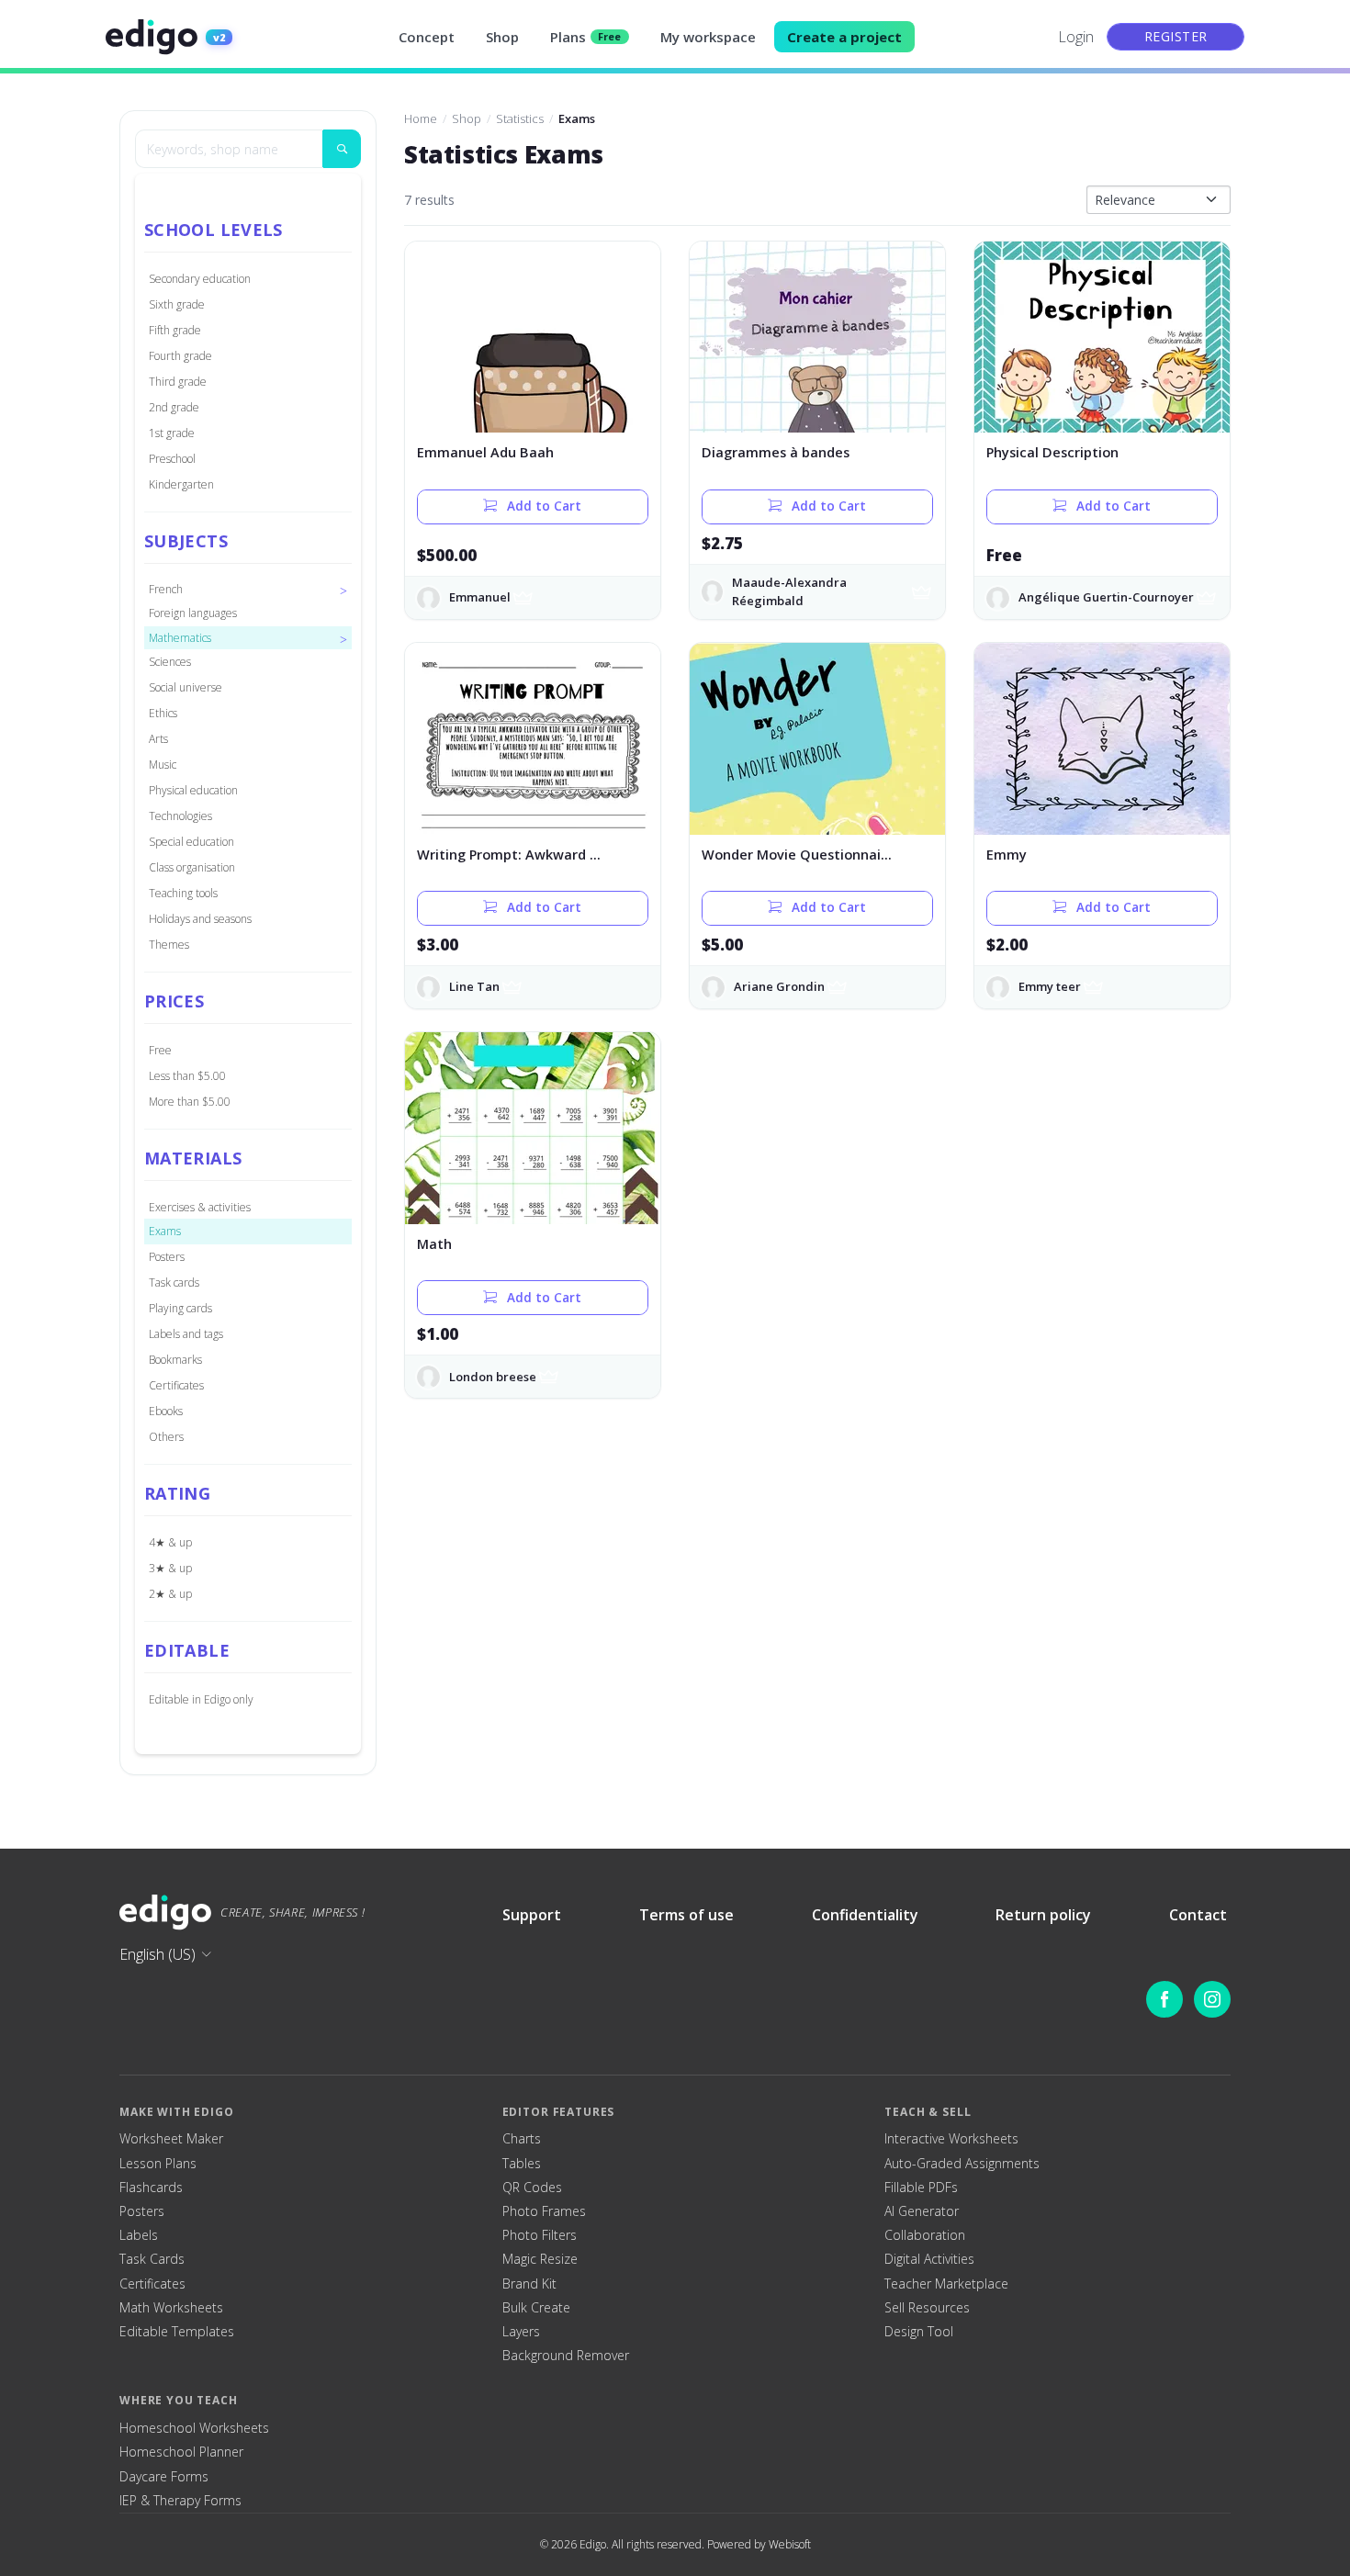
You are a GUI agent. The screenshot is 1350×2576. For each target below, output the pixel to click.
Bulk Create (536, 2308)
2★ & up (170, 1594)
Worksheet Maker (171, 2139)
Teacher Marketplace (946, 2284)
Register (1176, 36)
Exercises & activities (200, 1207)
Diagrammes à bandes (776, 452)
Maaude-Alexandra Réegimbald (789, 591)
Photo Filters (540, 2235)
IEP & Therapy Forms (180, 2501)
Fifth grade (175, 330)
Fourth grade (180, 356)
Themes (169, 945)
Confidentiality (865, 1915)
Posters (167, 1257)
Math (434, 1244)
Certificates (176, 1385)
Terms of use (686, 1915)
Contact (1198, 1915)
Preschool (172, 459)
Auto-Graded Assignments (962, 2164)
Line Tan (474, 986)
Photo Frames (544, 2211)
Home (421, 118)
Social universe (186, 687)
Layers (521, 2332)
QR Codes (532, 2188)
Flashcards (151, 2188)
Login (1076, 37)
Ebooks (166, 1411)
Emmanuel (480, 597)
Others (166, 1437)
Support (532, 1915)
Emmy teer (1050, 986)
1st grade (172, 433)
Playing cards (180, 1308)
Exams (165, 1231)
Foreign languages (193, 613)
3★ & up (170, 1568)
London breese (493, 1377)
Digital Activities (929, 2259)
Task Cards (152, 2259)
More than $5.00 (190, 1102)
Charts (522, 2139)
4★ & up (170, 1542)
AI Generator (922, 2211)
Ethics (163, 713)
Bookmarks (175, 1360)
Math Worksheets (171, 2308)
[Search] (342, 149)
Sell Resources (927, 2308)
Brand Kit (529, 2284)
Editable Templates (177, 2332)
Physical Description (1052, 452)
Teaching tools (183, 893)
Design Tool (919, 2332)
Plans (586, 37)
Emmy (1007, 855)
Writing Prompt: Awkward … (509, 855)
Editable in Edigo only (201, 1699)
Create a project (844, 37)
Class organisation (192, 867)
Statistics (520, 118)
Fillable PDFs (921, 2188)
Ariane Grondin (779, 986)
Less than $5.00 (187, 1076)
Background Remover (566, 2356)
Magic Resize (540, 2259)
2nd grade (174, 407)
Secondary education (200, 279)
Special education (191, 842)
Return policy (1043, 1915)
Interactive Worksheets (951, 2139)
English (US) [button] (157, 1954)
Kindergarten (181, 484)
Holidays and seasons (200, 919)
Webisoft (790, 2544)
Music (163, 765)
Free (160, 1050)
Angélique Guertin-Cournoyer (1106, 597)
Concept (427, 37)
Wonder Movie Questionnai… (797, 855)
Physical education (193, 790)
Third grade (178, 382)
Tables (522, 2164)
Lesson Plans (158, 2164)
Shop (502, 37)
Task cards (174, 1282)
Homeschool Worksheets (194, 2428)
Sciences (170, 662)
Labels (139, 2235)
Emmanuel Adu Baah (485, 452)
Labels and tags (186, 1334)
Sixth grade (177, 304)
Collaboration (925, 2235)
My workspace (708, 37)
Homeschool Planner (181, 2452)
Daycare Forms (164, 2477)
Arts (158, 739)
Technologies (180, 816)
